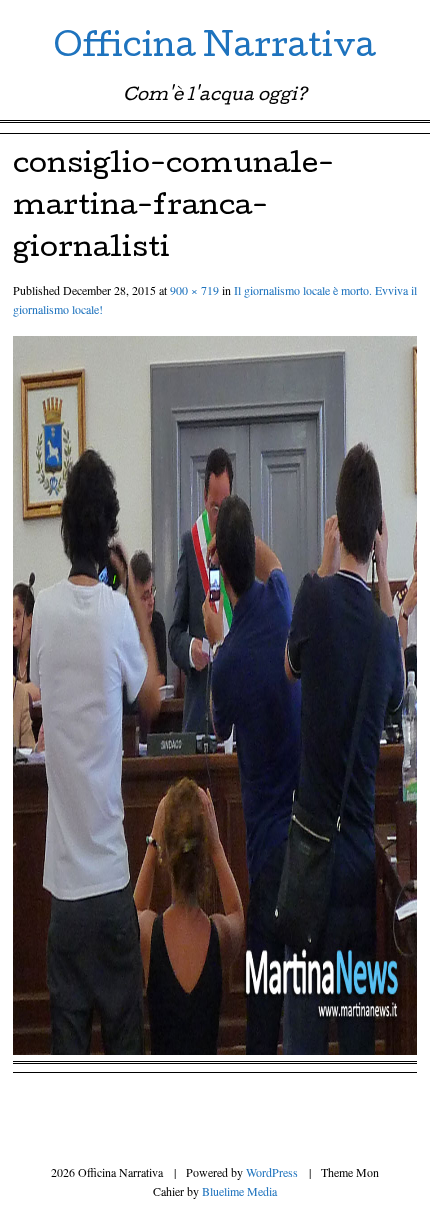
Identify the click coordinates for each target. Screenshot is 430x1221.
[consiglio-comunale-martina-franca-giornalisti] (215, 1048)
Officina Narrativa (215, 49)
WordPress (272, 1172)
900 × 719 (194, 290)
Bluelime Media (239, 1191)
